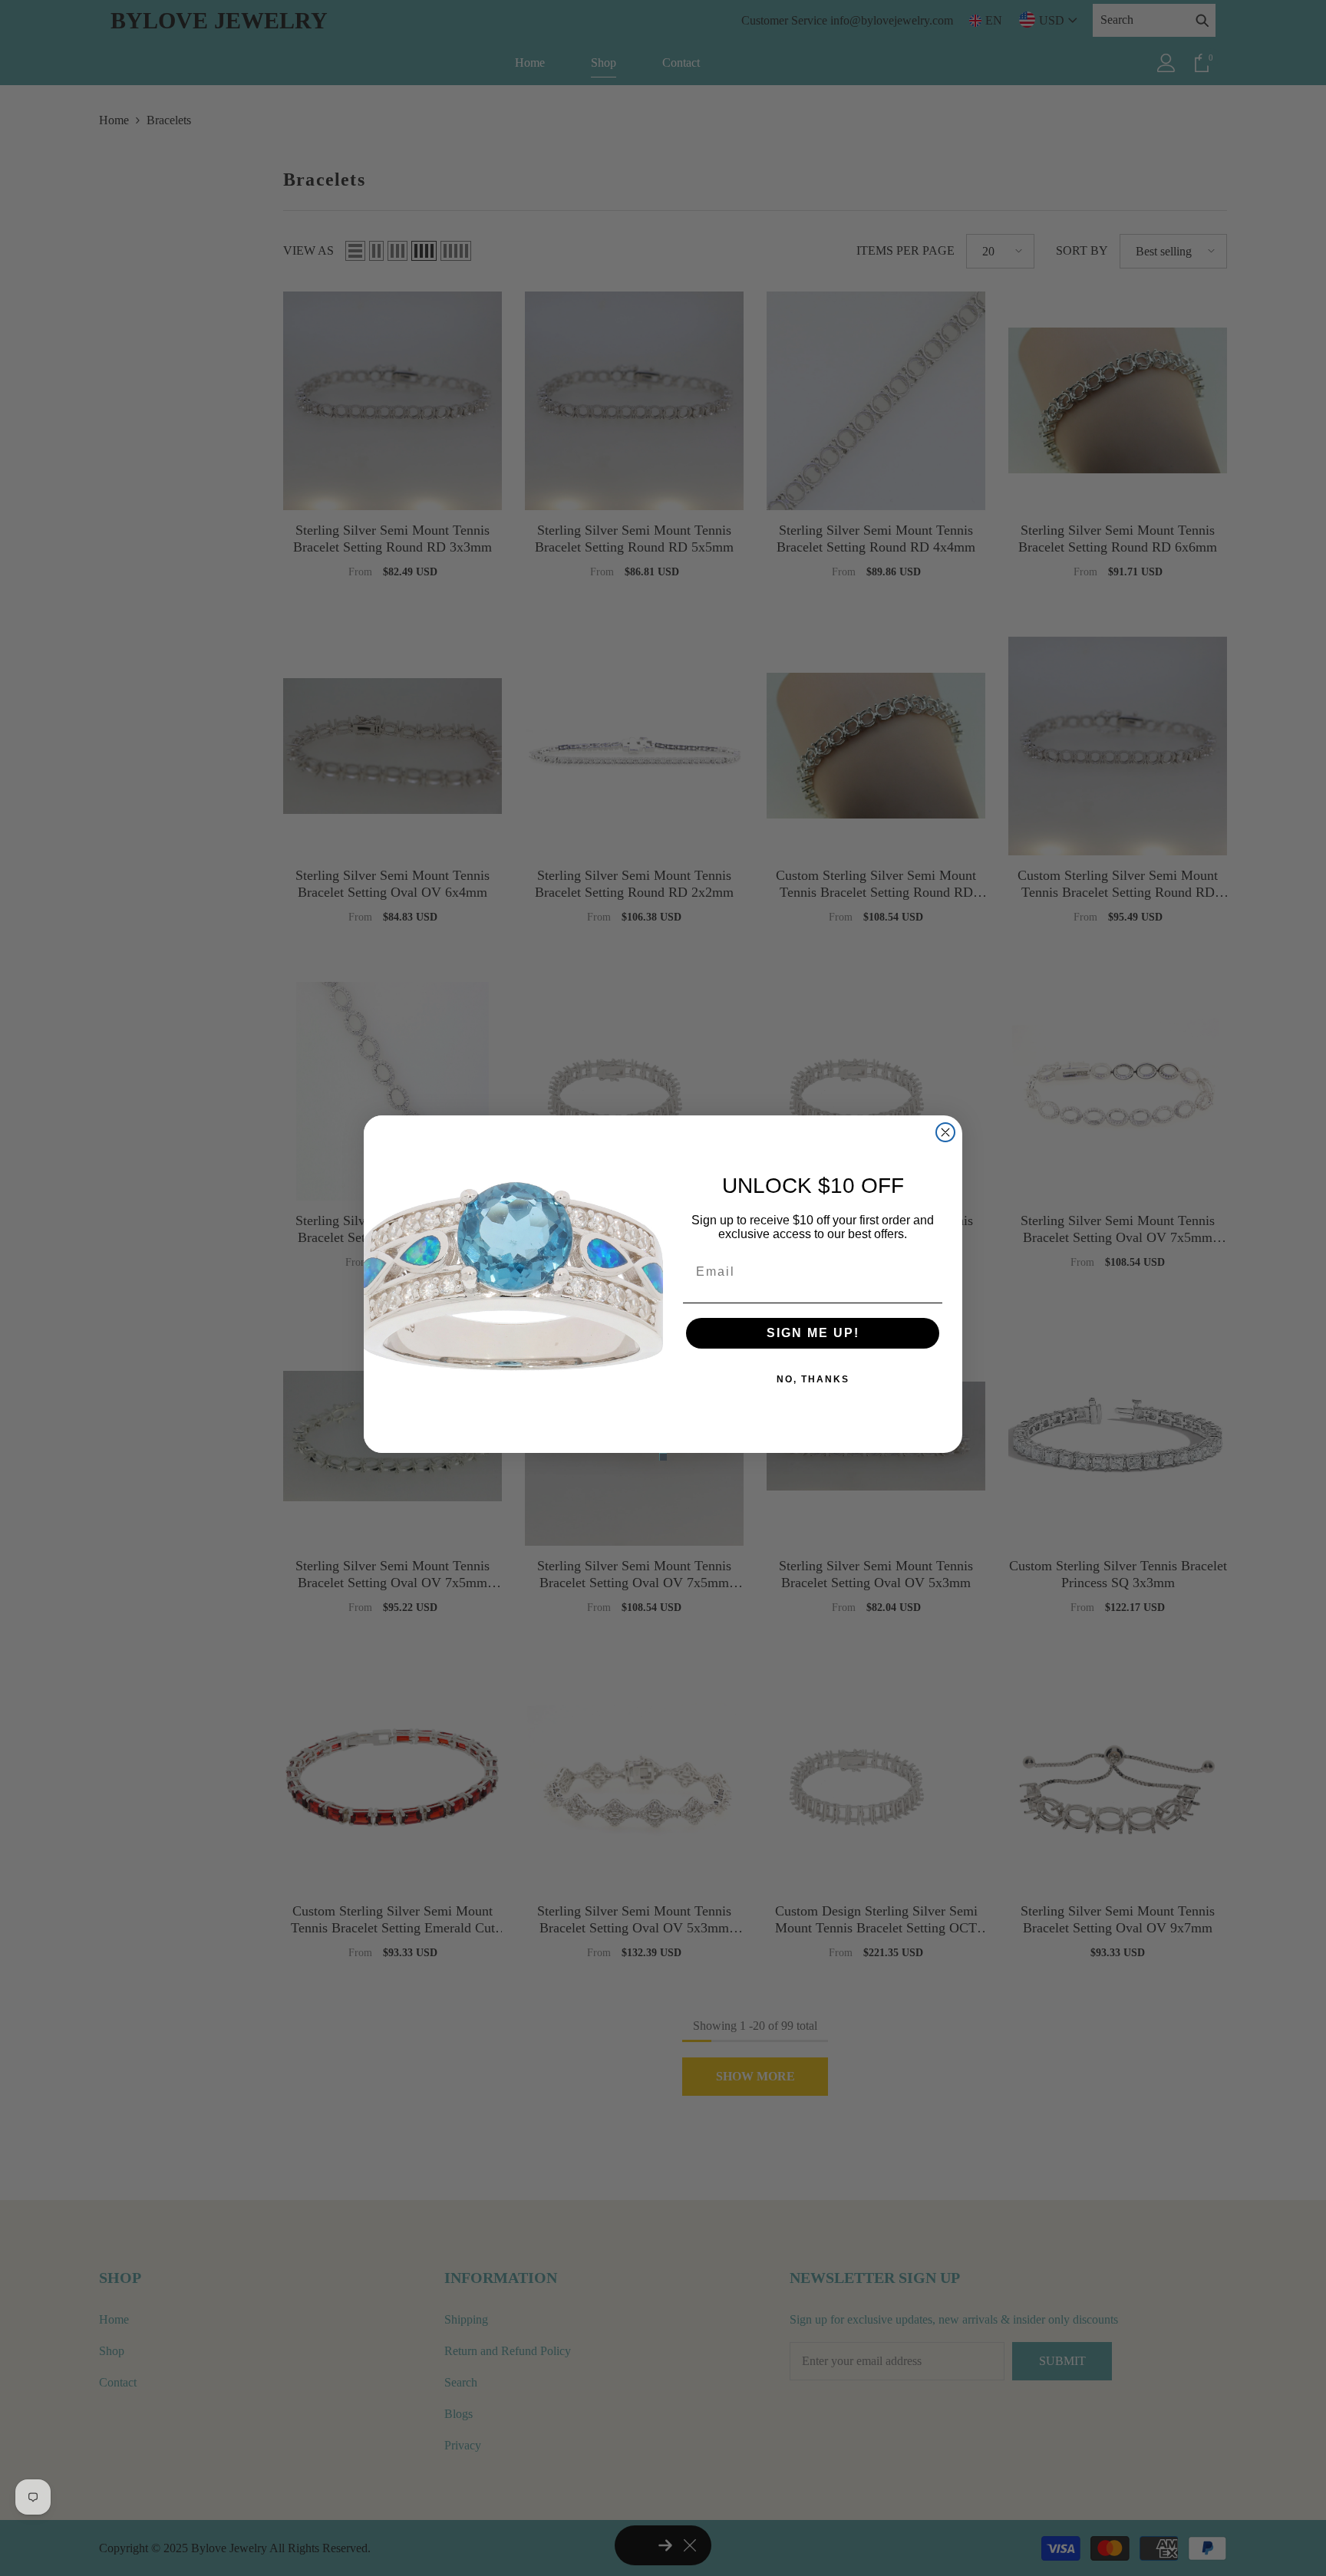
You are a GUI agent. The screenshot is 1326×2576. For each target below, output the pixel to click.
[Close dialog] (945, 1132)
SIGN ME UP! (813, 1333)
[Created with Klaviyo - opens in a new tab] (663, 1457)
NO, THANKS (813, 1379)
